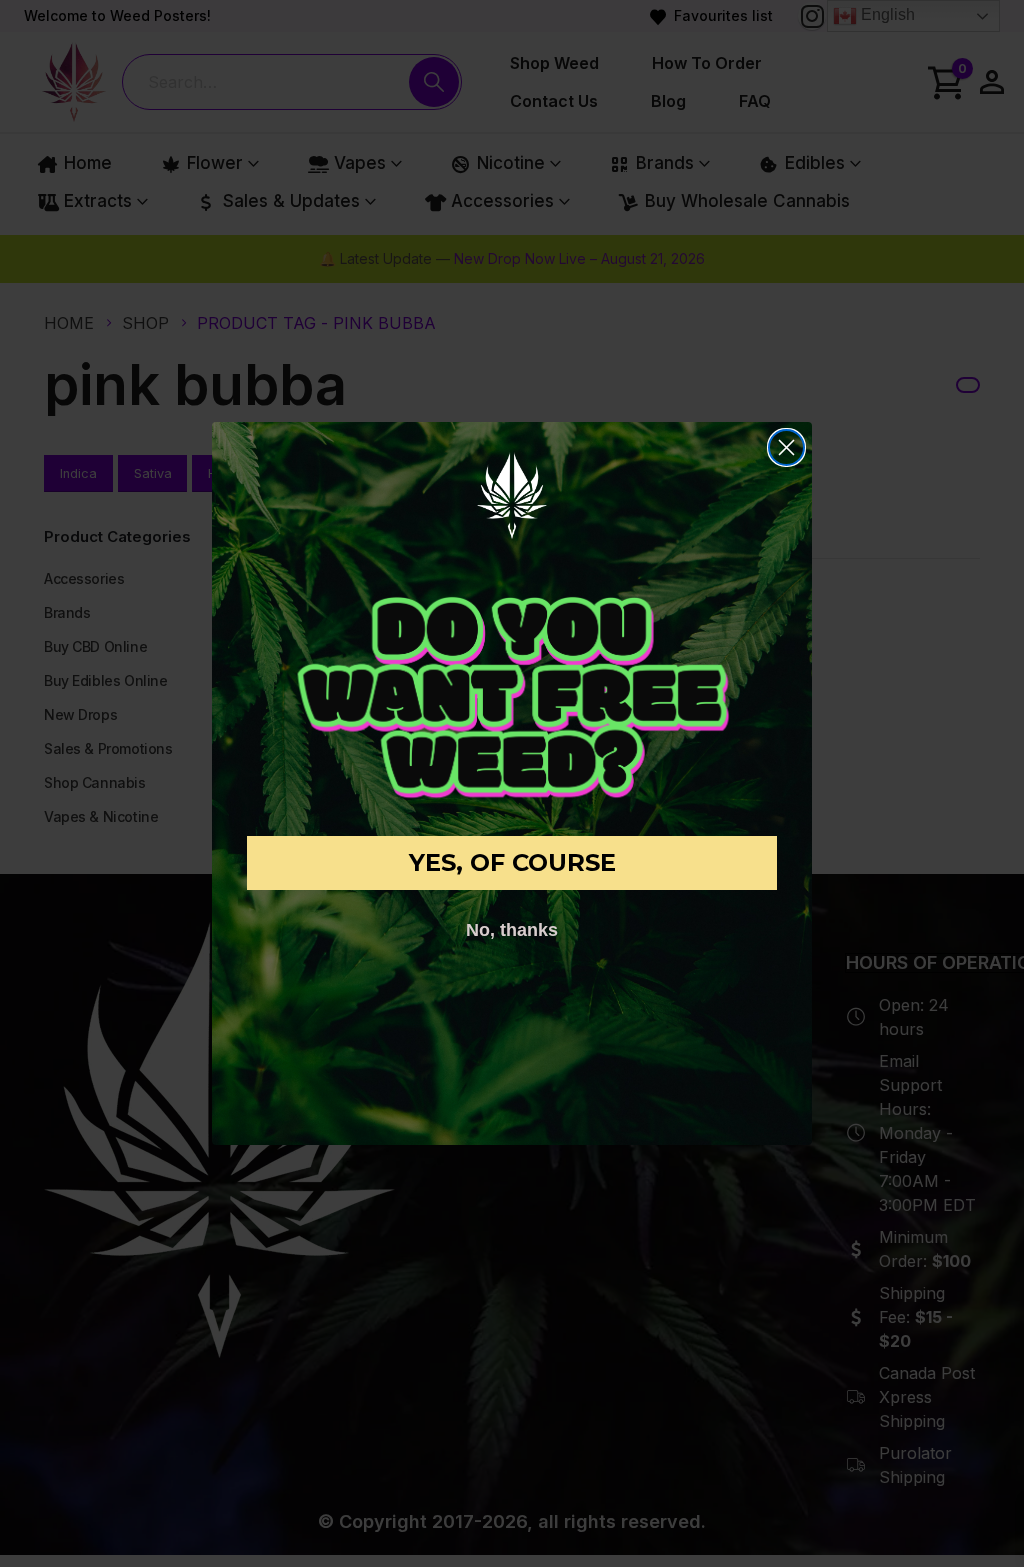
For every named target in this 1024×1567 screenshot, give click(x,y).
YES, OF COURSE (512, 862)
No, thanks (512, 930)
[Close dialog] (786, 447)
